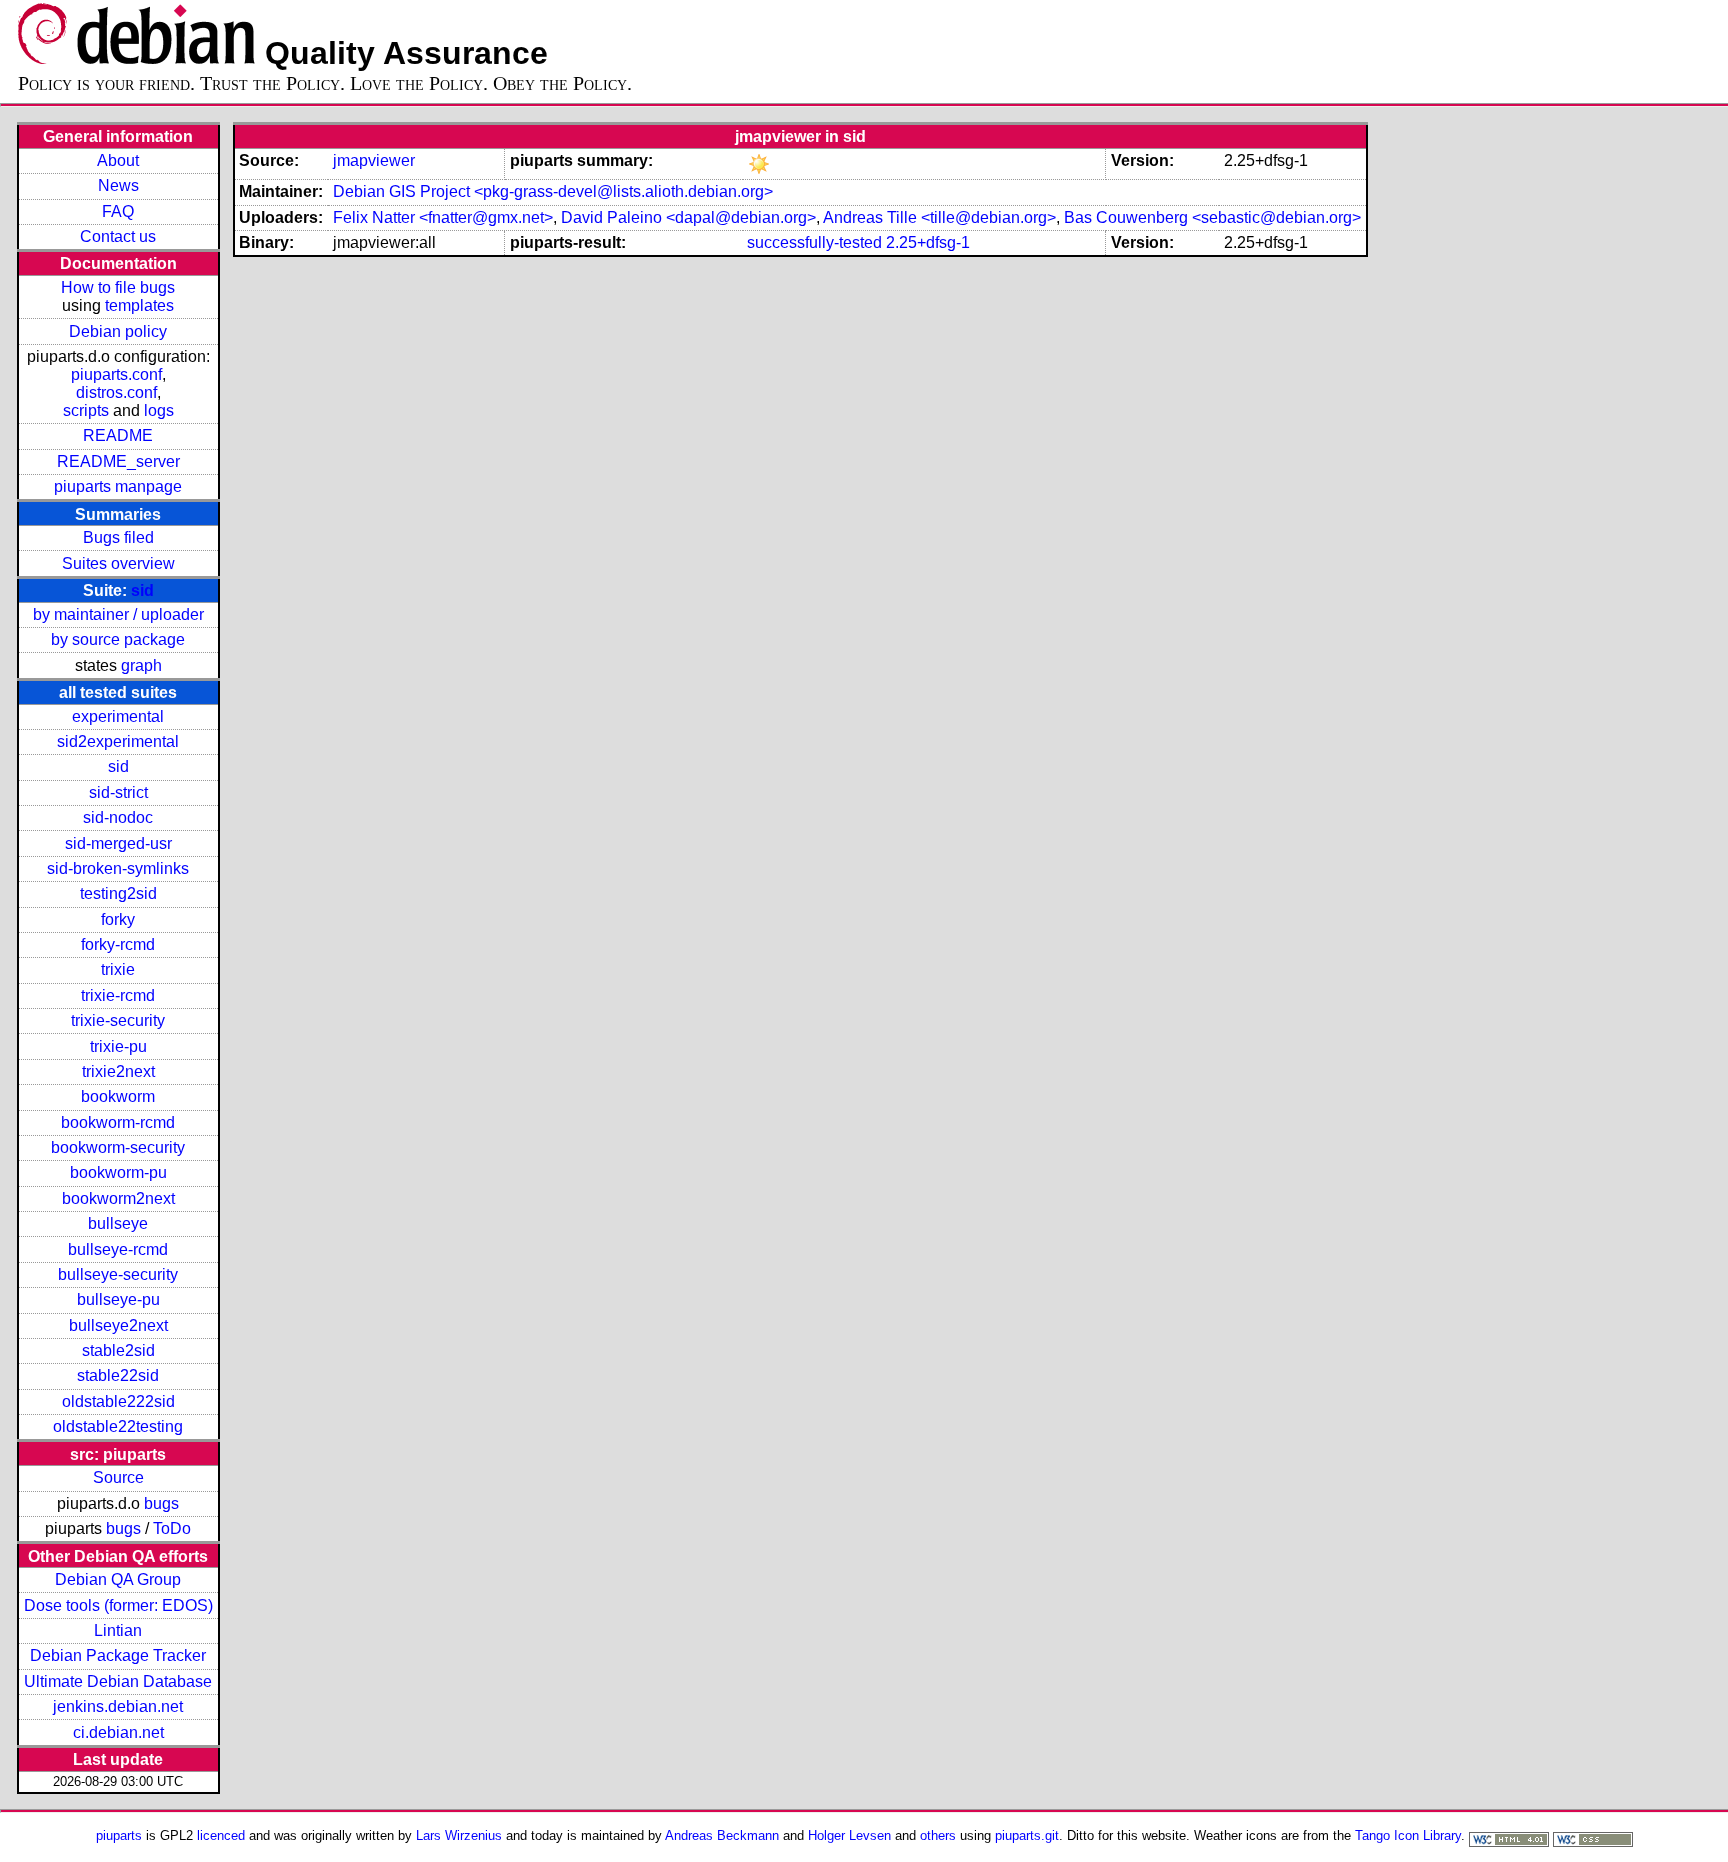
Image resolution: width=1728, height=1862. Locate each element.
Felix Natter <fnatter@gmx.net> (443, 217)
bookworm (118, 1096)
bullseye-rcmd (118, 1249)
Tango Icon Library (1408, 1835)
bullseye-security (118, 1274)
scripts (86, 410)
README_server (118, 461)
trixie (118, 969)
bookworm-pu (118, 1172)
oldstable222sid (118, 1401)
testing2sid (118, 893)
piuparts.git (1027, 1835)
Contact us (118, 236)
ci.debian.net (118, 1732)
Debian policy (118, 331)
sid (142, 590)
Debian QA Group (118, 1579)
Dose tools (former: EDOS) (118, 1605)
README (118, 435)
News (118, 185)
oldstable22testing (118, 1426)
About (118, 160)
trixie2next (118, 1071)
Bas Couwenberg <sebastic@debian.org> (1212, 217)
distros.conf (116, 392)
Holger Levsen (849, 1835)
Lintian (118, 1630)
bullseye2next (118, 1325)
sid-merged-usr (118, 843)
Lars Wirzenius (459, 1835)
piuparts (119, 1835)
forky (118, 919)
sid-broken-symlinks (118, 868)
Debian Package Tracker (118, 1655)
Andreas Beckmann (722, 1835)
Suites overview (118, 563)
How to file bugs (118, 287)
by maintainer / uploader (118, 614)
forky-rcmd (118, 944)
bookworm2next (118, 1198)
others (938, 1835)
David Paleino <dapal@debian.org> (688, 217)
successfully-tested (814, 242)
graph (141, 665)
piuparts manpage (118, 486)
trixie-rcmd (118, 995)
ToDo (172, 1528)
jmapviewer (374, 160)
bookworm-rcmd (118, 1122)
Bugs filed (118, 537)
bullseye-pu (118, 1299)
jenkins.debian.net (118, 1706)
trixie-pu (118, 1046)
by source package (118, 639)
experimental (118, 716)
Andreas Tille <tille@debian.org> (939, 217)
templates (139, 305)
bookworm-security (118, 1147)
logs (159, 410)
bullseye (118, 1223)
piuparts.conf (116, 374)
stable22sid (118, 1375)
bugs (161, 1503)
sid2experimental (118, 741)
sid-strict (118, 792)
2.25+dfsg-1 (928, 242)
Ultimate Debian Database (118, 1681)
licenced (221, 1835)
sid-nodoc (118, 817)
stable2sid (118, 1350)
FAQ (118, 211)
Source (118, 1477)
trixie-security (118, 1020)
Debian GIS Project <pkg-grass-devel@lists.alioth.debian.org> (553, 191)
